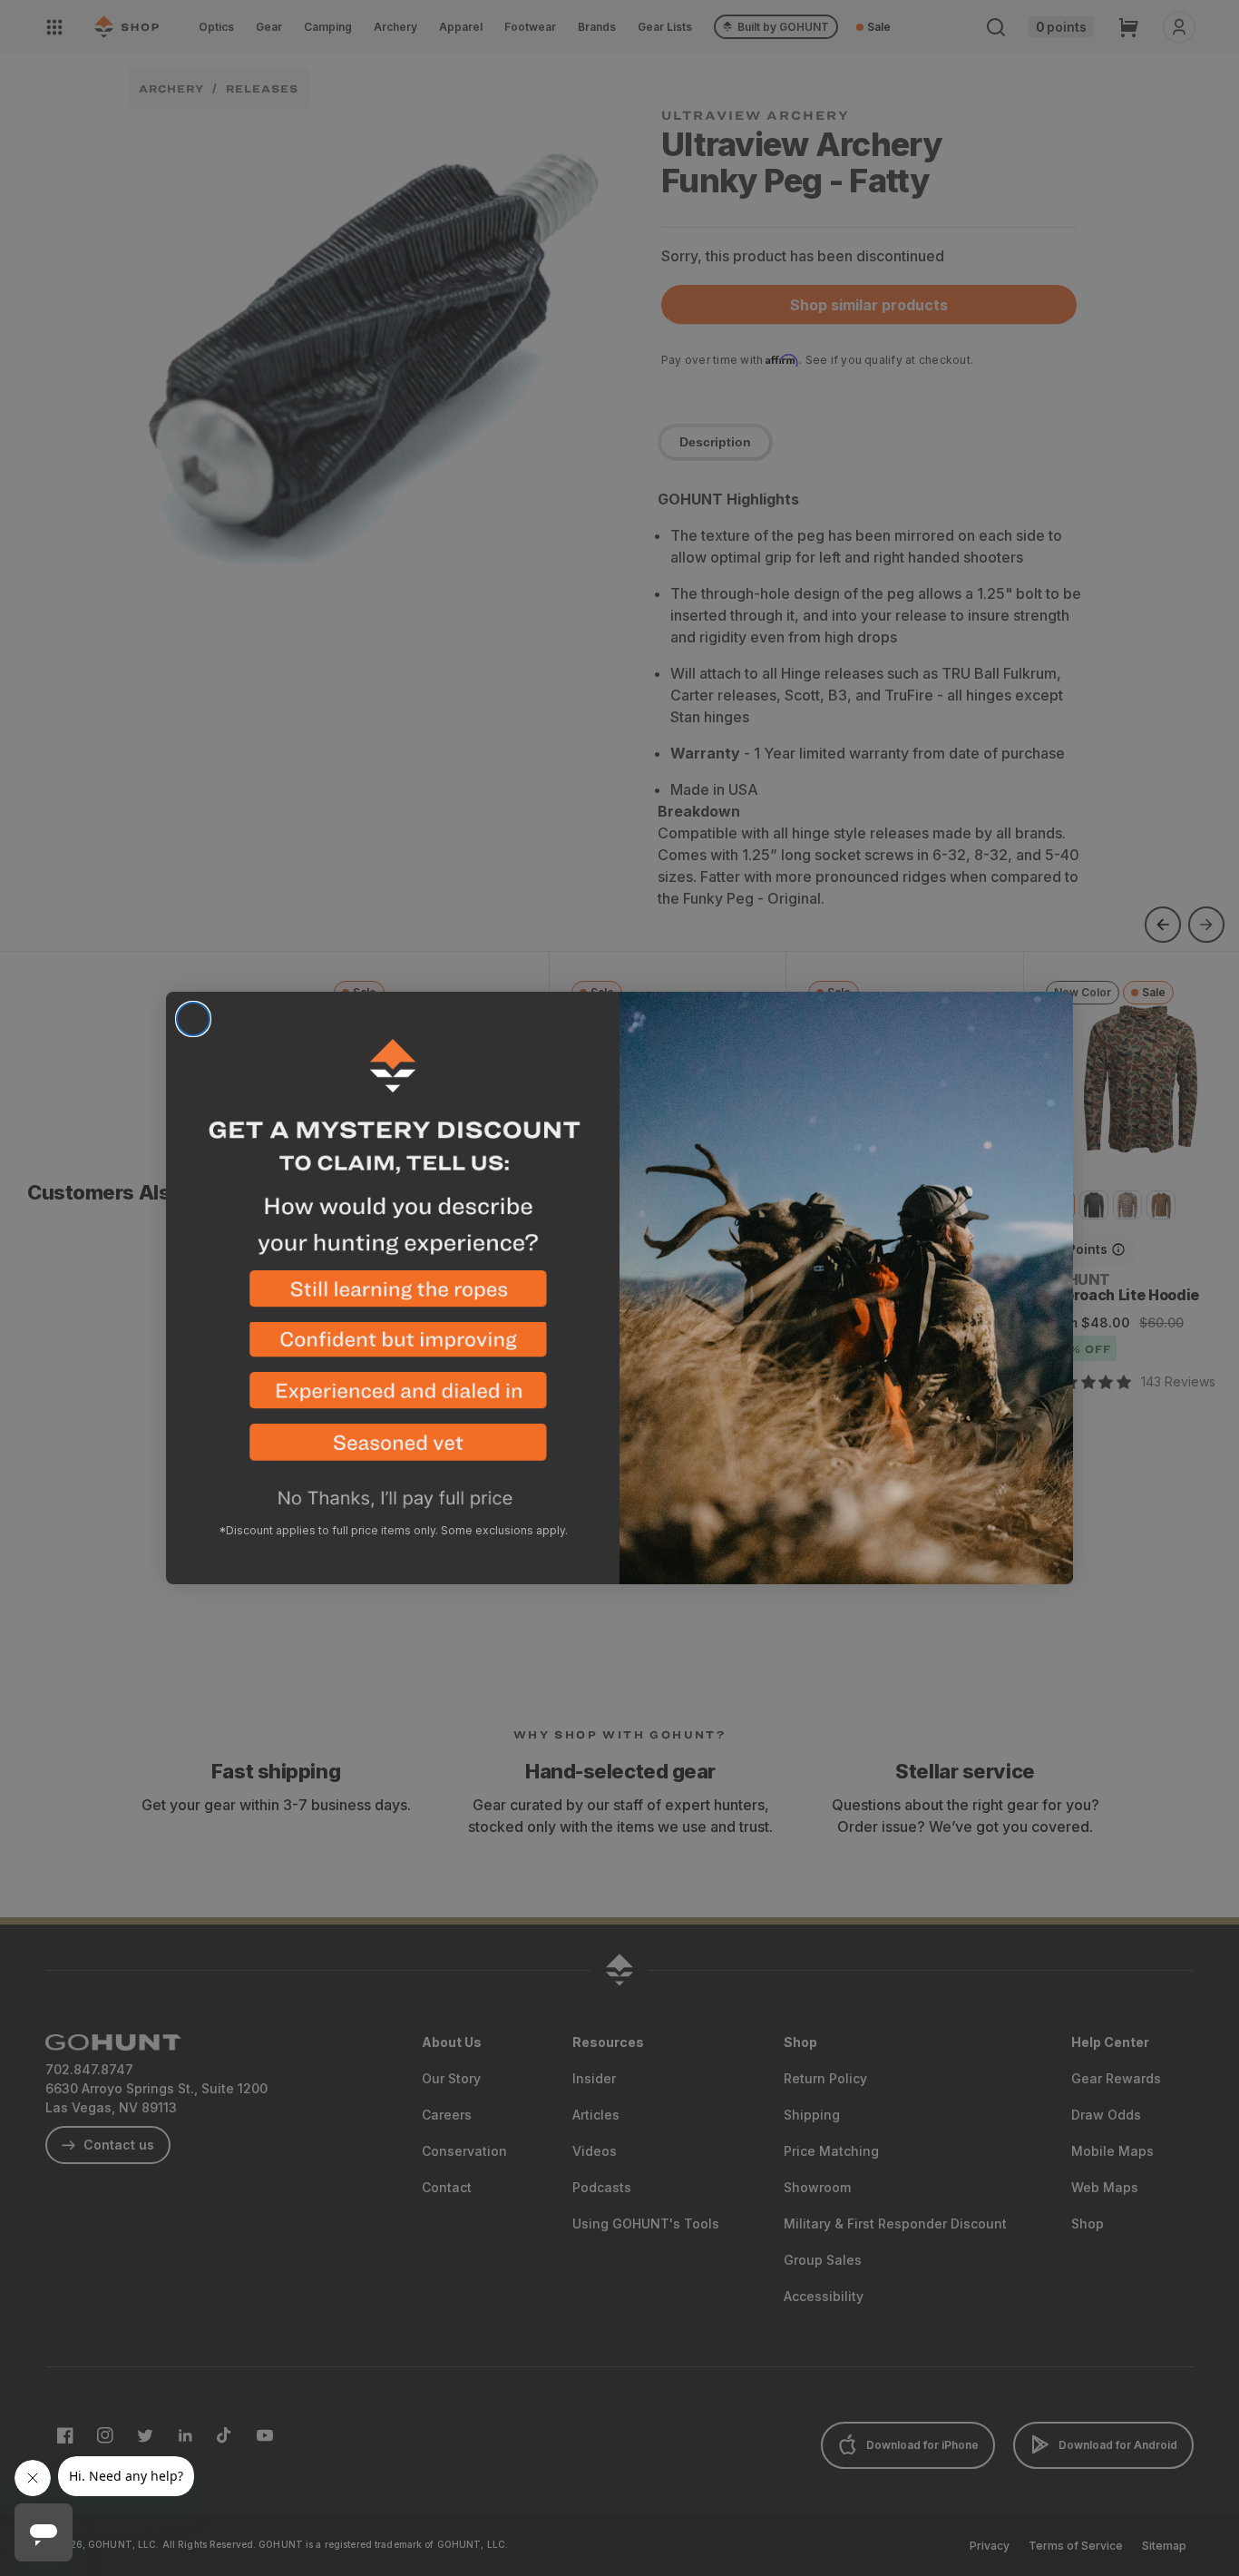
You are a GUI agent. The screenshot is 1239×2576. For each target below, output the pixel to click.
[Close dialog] (193, 1019)
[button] (393, 1296)
